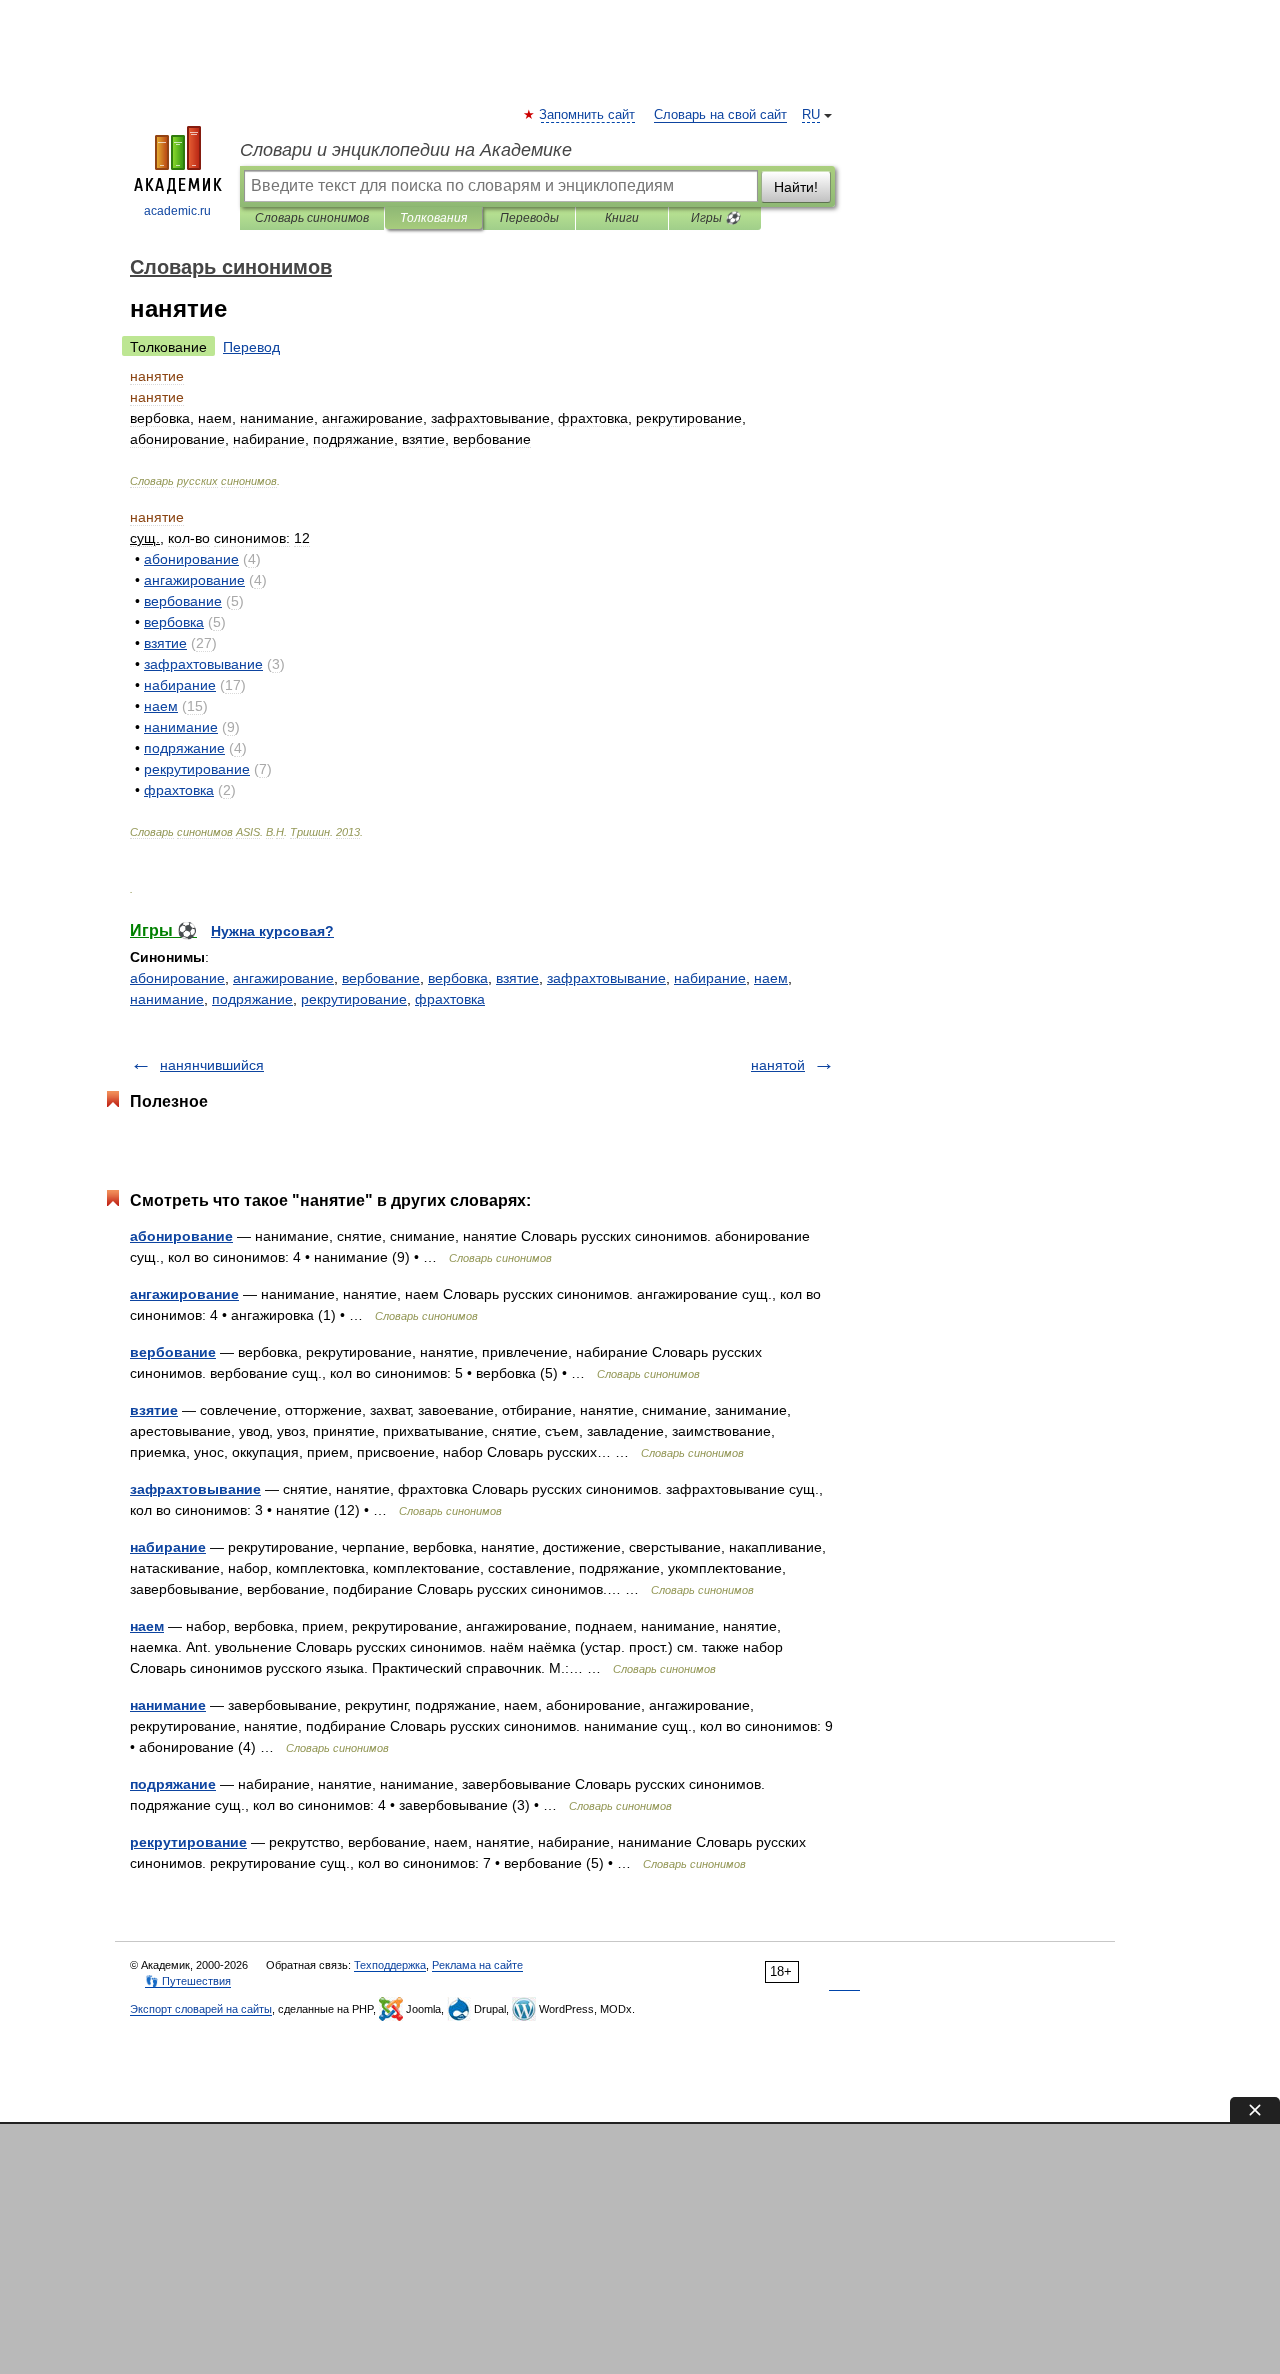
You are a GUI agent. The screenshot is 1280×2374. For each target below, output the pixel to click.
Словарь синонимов (312, 218)
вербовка (458, 978)
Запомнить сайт (588, 115)
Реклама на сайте (477, 1965)
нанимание (167, 999)
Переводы (529, 218)
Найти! (796, 187)
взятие (517, 978)
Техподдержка (390, 1965)
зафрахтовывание (606, 978)
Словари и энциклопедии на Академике (406, 150)
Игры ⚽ (715, 218)
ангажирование (283, 978)
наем (771, 978)
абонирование (177, 978)
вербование (381, 978)
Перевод (251, 347)
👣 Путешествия (188, 1981)
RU (811, 115)
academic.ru (177, 211)
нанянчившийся (212, 1065)
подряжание (252, 999)
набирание (710, 978)
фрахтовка (450, 999)
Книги (622, 218)
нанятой (778, 1065)
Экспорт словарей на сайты (201, 2009)
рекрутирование (354, 999)
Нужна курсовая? (272, 931)
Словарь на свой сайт (720, 115)
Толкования (433, 218)
